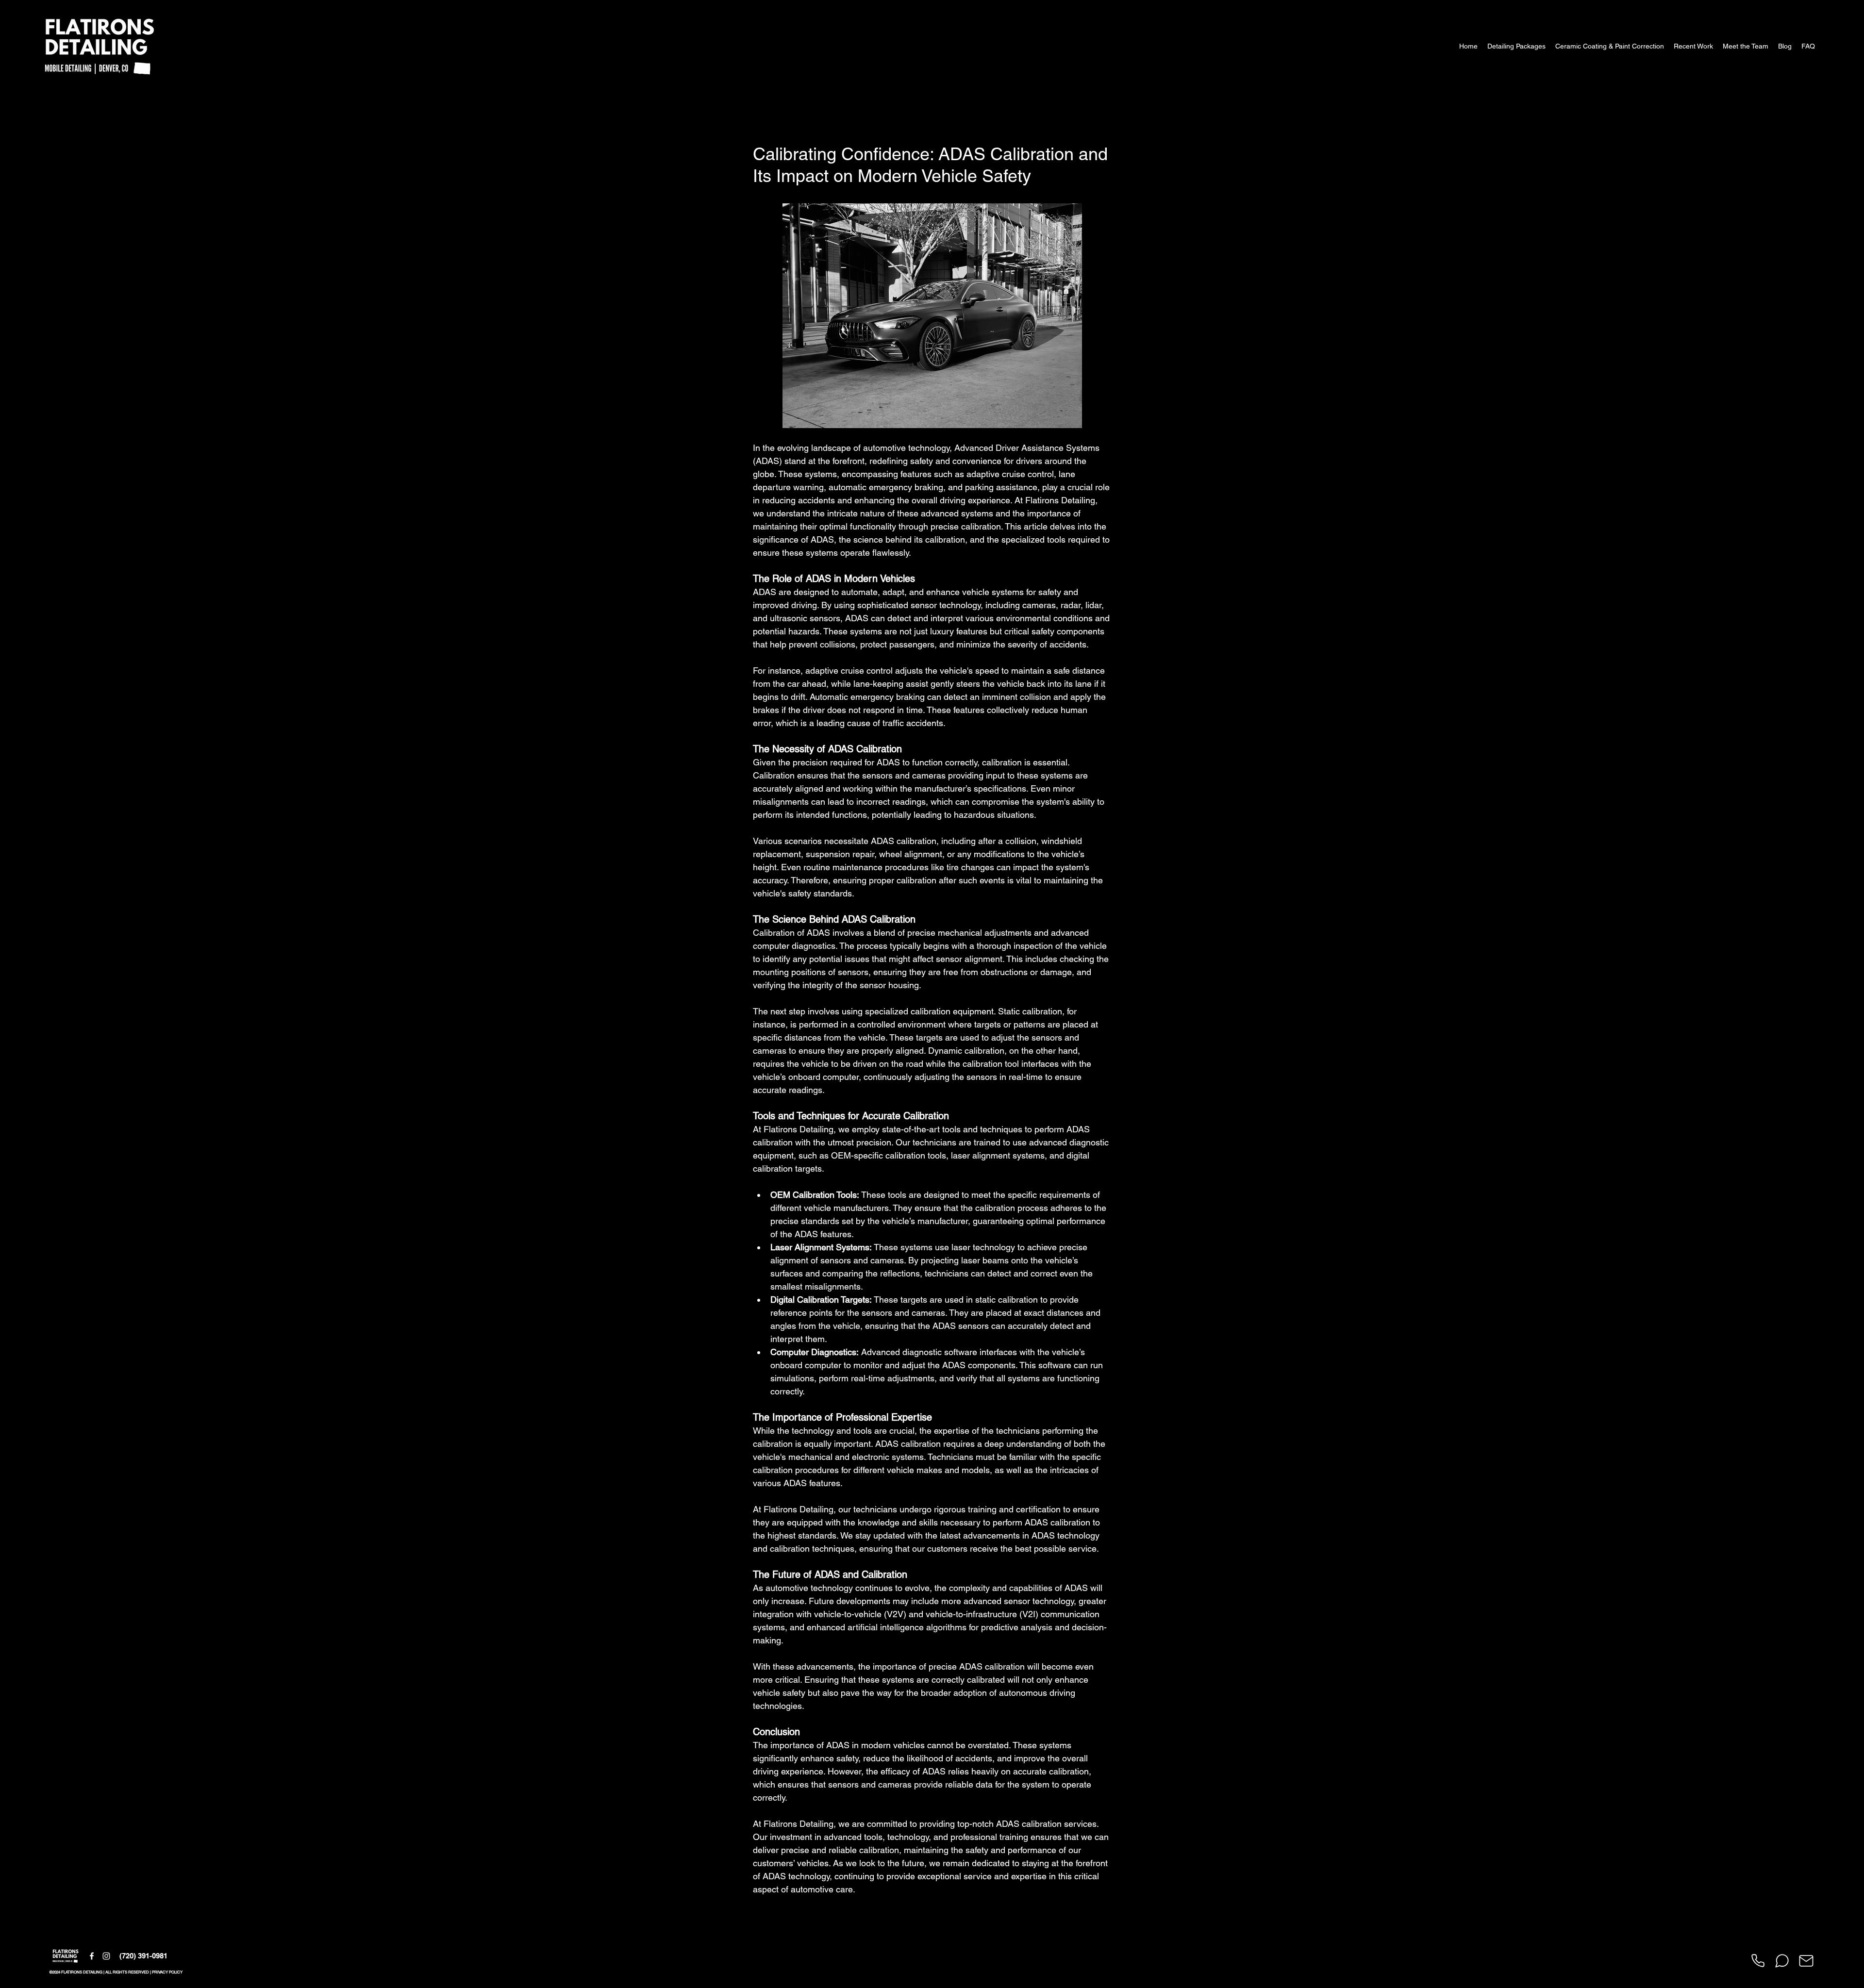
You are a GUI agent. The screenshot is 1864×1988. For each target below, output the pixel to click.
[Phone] (1758, 1961)
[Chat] (1782, 1961)
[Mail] (1806, 1961)
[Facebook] (92, 1956)
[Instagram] (106, 1956)
